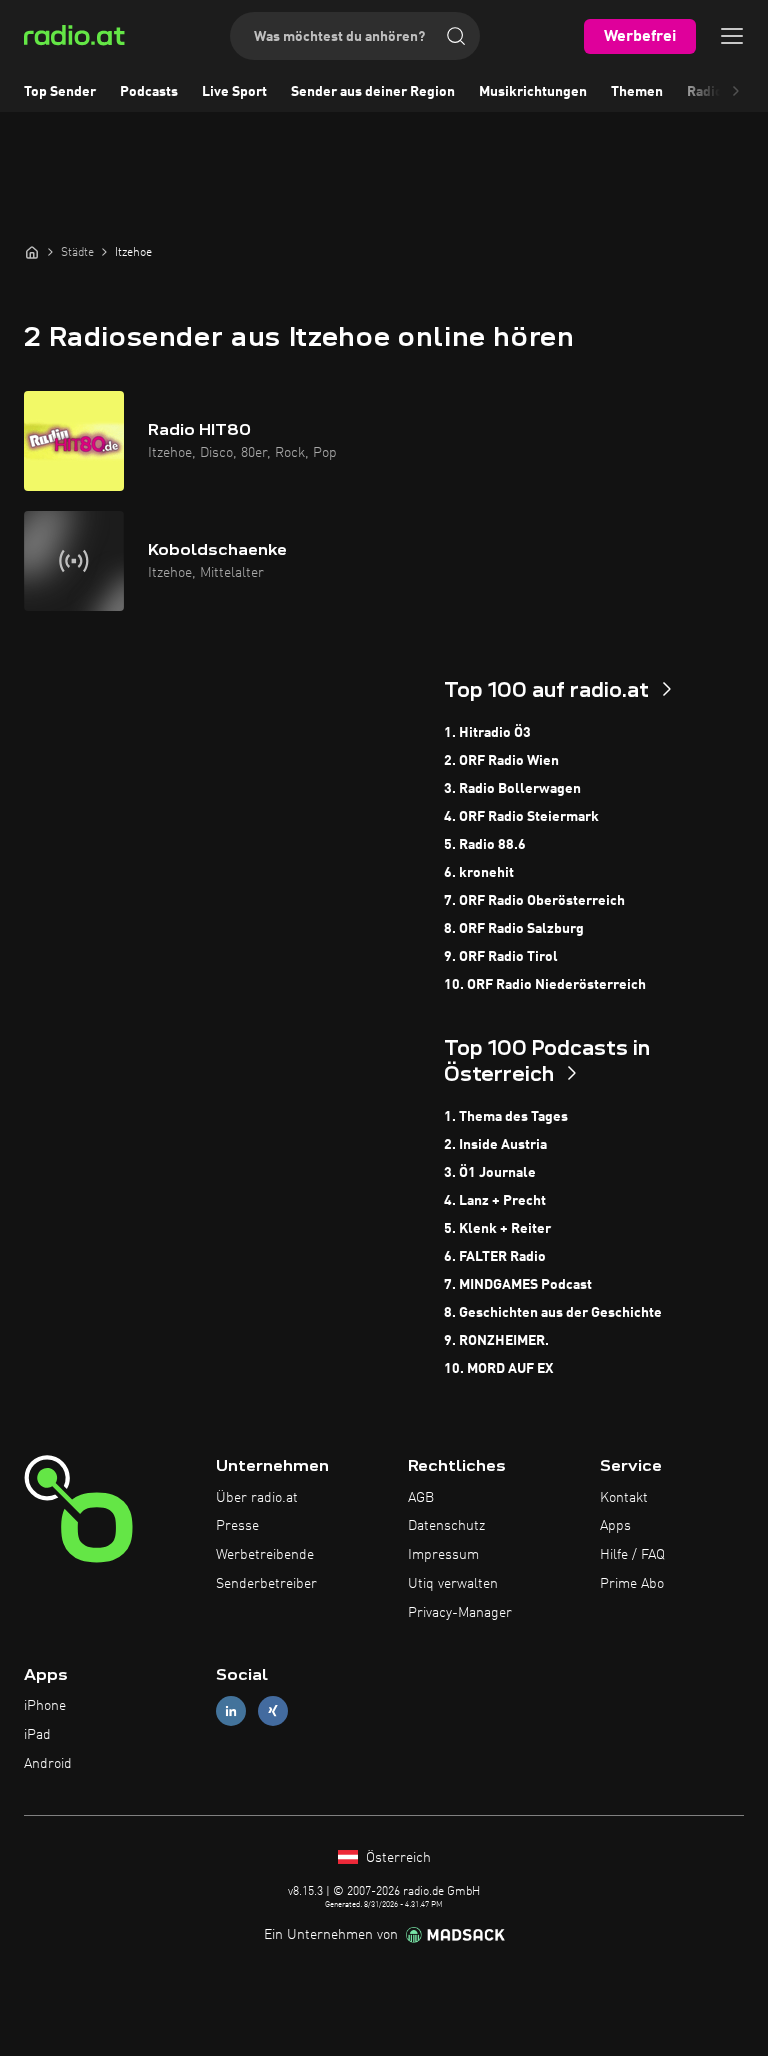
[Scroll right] (736, 92)
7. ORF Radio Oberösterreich (534, 901)
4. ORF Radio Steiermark (521, 817)
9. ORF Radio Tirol (501, 957)
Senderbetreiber (266, 1584)
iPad (37, 1735)
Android (48, 1764)
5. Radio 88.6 (485, 845)
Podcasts (149, 92)
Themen (637, 92)
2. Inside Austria (495, 1145)
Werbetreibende (265, 1555)
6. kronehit (479, 873)
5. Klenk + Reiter (497, 1229)
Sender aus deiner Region (373, 92)
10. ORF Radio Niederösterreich (545, 985)
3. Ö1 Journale (490, 1173)
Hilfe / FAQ (632, 1555)
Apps (615, 1526)
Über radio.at (257, 1498)
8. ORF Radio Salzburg (514, 929)
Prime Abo (632, 1584)
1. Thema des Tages (506, 1117)
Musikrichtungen (533, 92)
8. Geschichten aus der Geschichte (553, 1313)
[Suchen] (456, 36)
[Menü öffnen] (732, 36)
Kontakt (624, 1498)
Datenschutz (446, 1526)
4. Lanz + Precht (495, 1201)
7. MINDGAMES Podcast (518, 1285)
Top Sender (60, 92)
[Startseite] (32, 252)
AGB (421, 1498)
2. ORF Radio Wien (501, 761)
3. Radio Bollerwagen (512, 789)
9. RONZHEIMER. (496, 1341)
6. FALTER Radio (495, 1257)
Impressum (443, 1555)
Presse (237, 1526)
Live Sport (234, 92)
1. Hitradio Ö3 (487, 733)
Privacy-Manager (460, 1613)
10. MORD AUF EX (498, 1369)
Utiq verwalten (453, 1584)
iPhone (45, 1706)
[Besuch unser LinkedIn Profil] (231, 1711)
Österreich (396, 1858)
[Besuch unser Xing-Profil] (273, 1711)
